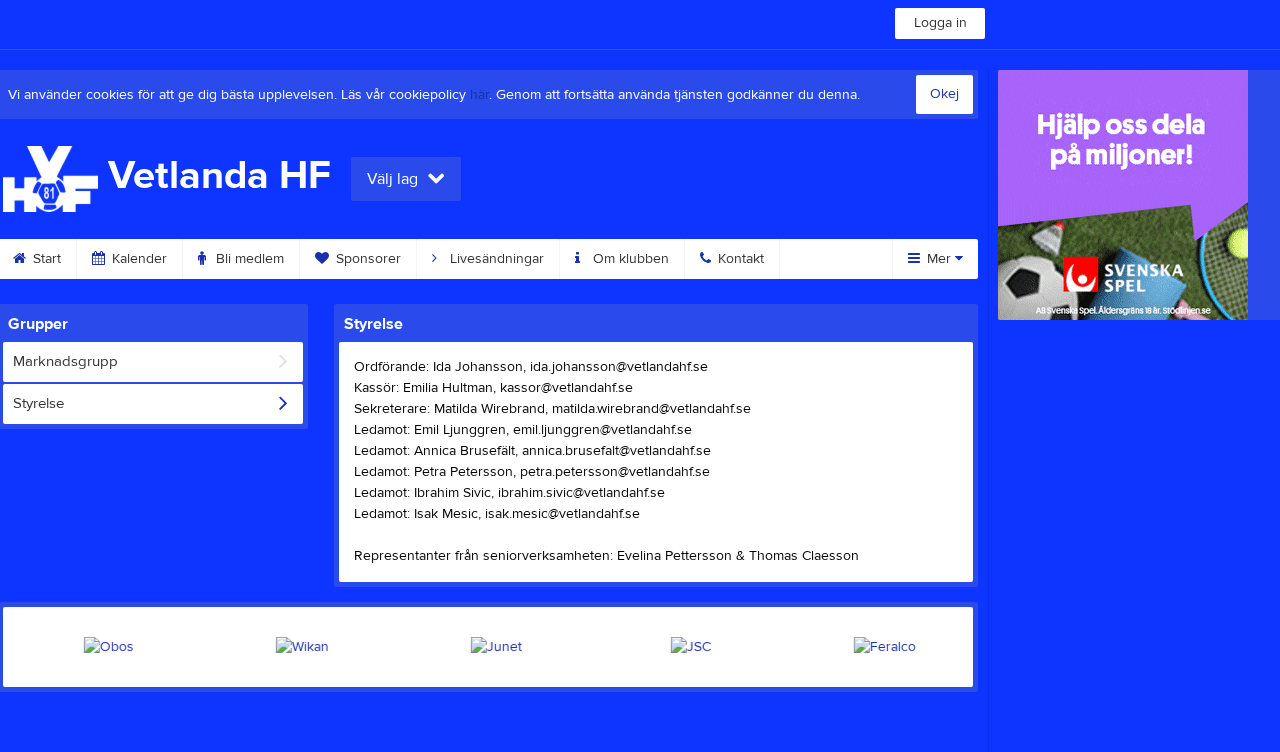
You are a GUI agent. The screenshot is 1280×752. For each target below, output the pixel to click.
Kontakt (739, 259)
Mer (939, 259)
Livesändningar (495, 259)
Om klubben (629, 259)
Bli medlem (248, 259)
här (479, 95)
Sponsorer (366, 259)
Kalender (137, 259)
